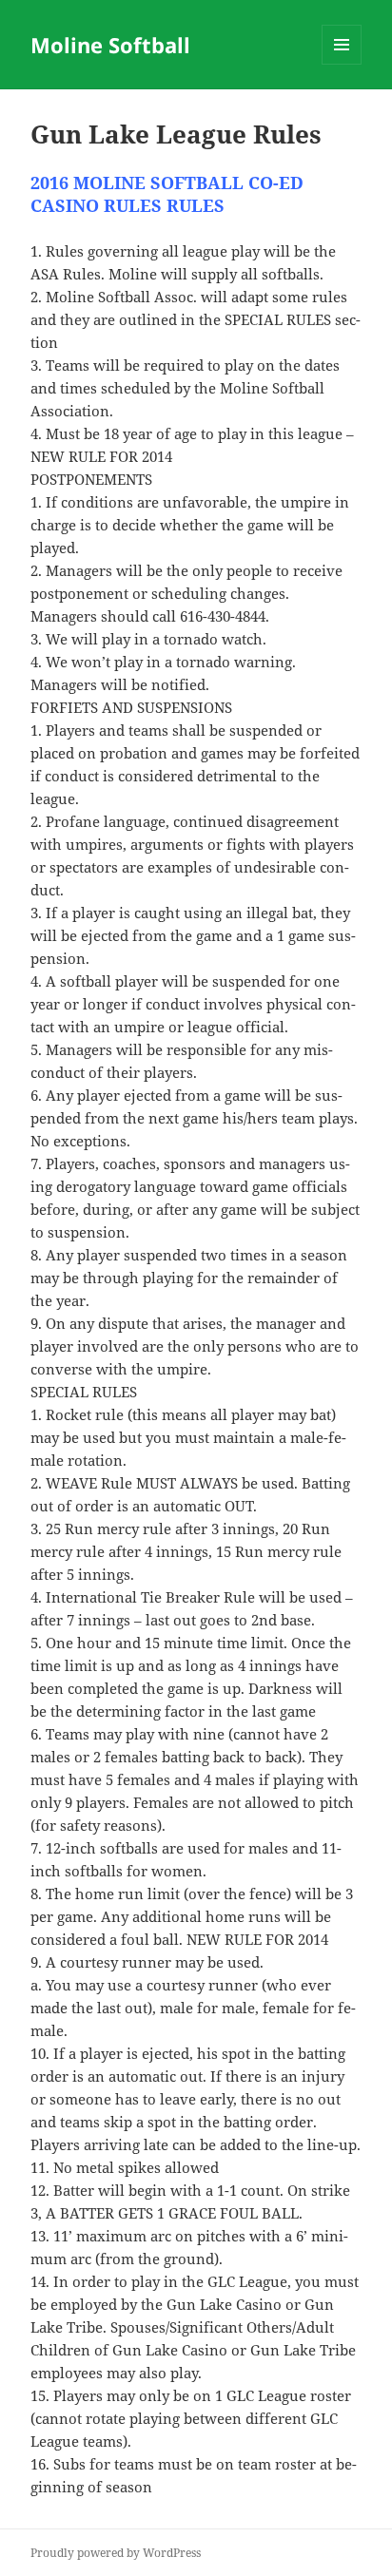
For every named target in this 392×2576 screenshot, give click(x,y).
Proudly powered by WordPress (116, 2553)
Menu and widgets (342, 64)
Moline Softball (110, 45)
